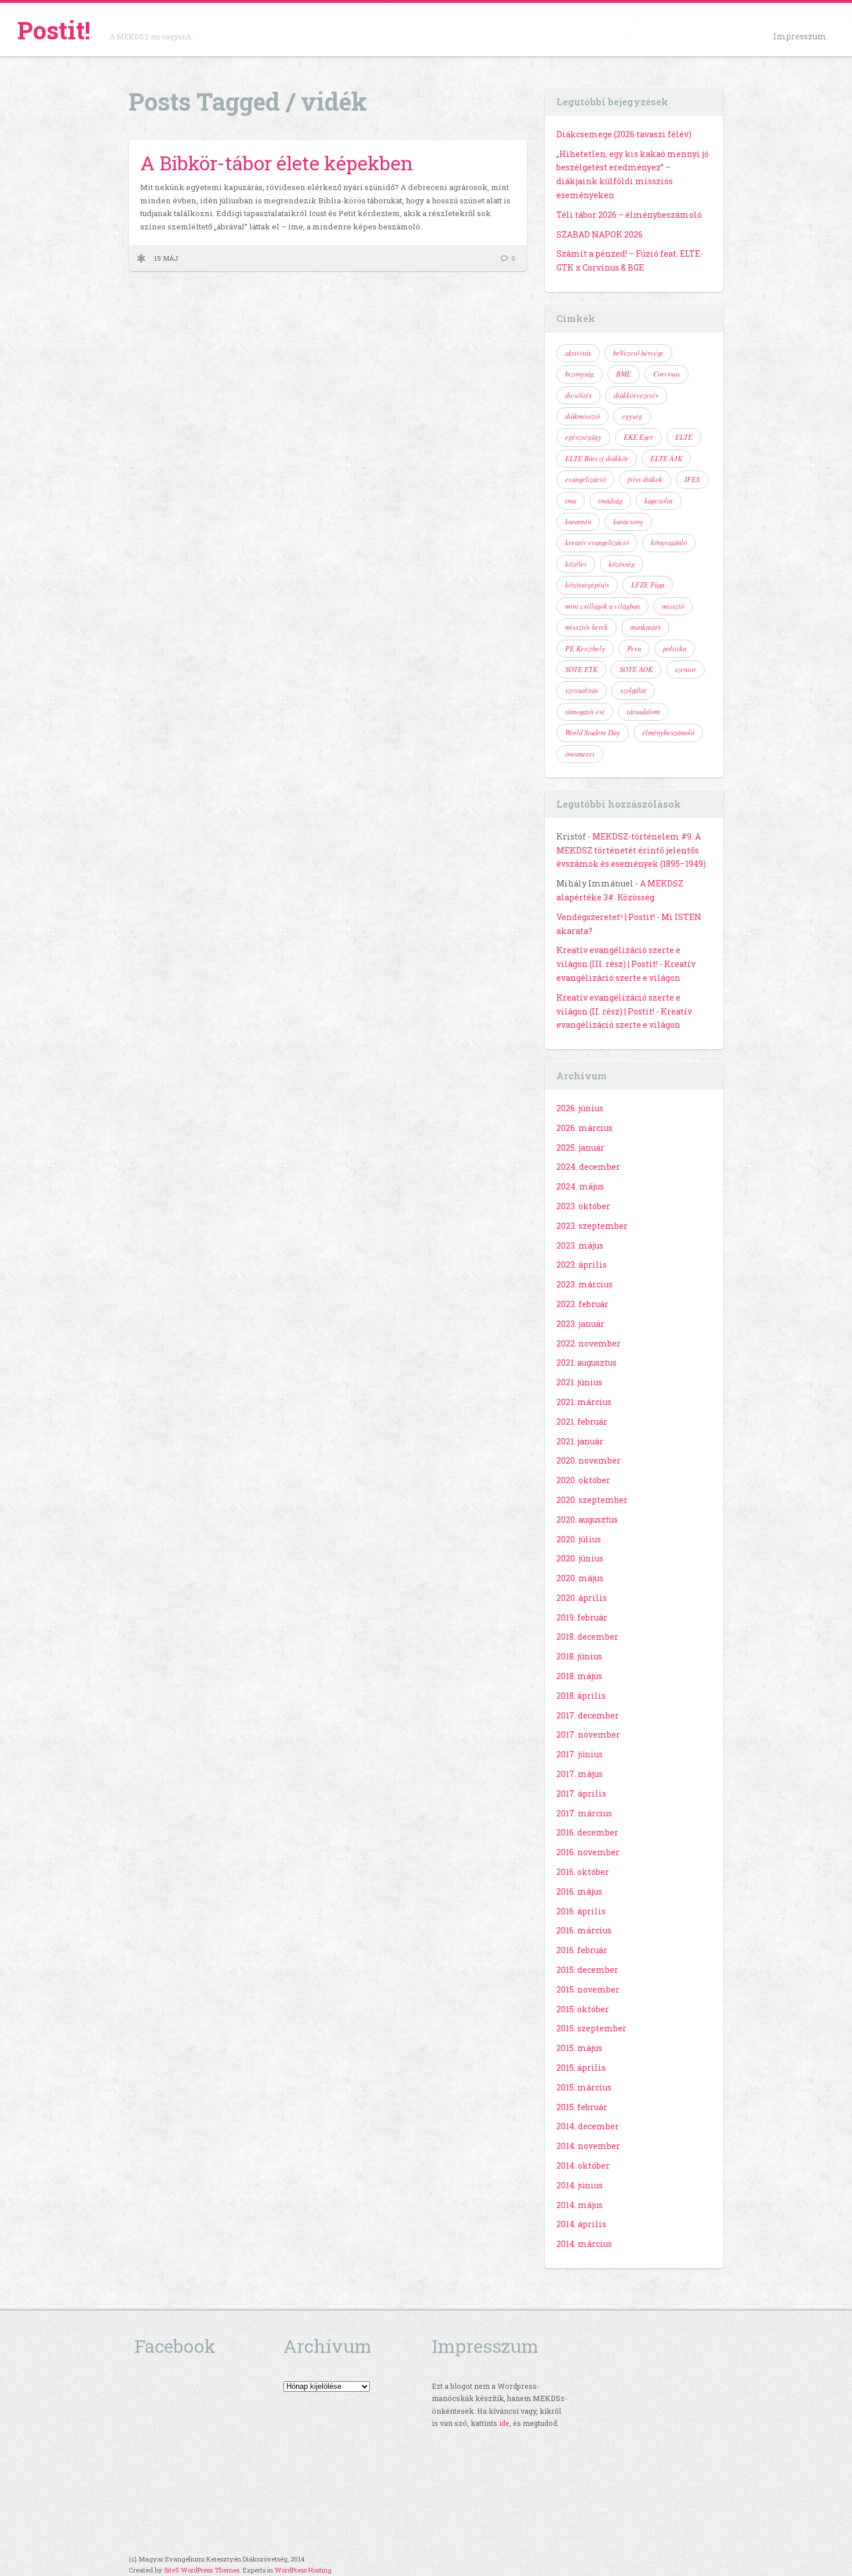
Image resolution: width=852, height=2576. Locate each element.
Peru (634, 648)
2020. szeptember (592, 1500)
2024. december (588, 1167)
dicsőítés (578, 395)
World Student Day (593, 732)
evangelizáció (585, 479)
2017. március (584, 1813)
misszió (673, 606)
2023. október (583, 1206)
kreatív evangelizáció (597, 542)
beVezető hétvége (638, 353)
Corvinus (667, 374)
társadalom (643, 711)
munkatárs (645, 627)
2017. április (581, 1794)
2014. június (580, 2185)
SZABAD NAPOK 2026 (600, 234)
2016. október (583, 1872)
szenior (685, 669)
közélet (576, 564)
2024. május (580, 1186)
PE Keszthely (585, 648)
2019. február (582, 1617)
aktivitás (578, 353)
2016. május (579, 1891)
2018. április (581, 1696)
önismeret (580, 754)
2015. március (584, 2087)
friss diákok (645, 479)
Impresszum (800, 36)
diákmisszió (582, 416)
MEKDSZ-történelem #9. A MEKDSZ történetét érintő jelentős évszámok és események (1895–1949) (631, 850)
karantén (578, 521)
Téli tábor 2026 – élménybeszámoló (629, 215)
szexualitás (582, 690)
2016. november (588, 1852)
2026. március (585, 1128)
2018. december (587, 1637)
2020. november (589, 1460)
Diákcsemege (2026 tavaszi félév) (624, 134)
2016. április (581, 1911)
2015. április (581, 2068)
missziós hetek (587, 627)
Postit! (54, 30)
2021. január (580, 1441)
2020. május (580, 1578)
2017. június (580, 1754)
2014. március (584, 2244)
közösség (622, 564)
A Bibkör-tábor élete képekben (277, 163)
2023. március (585, 1284)
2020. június (580, 1558)
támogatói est (585, 711)
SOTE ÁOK (636, 669)
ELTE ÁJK (666, 458)
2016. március (584, 1930)
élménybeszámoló (668, 732)
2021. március (584, 1402)
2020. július (579, 1539)
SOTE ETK (581, 669)
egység (632, 416)
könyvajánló (669, 542)
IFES (692, 479)
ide (504, 2423)
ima (571, 501)
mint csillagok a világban (602, 606)
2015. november (588, 1989)
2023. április (582, 1265)
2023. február (582, 1304)
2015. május (579, 2048)
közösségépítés (587, 585)
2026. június (580, 1108)
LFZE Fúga (648, 585)
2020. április (582, 1598)
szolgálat (633, 690)
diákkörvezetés (636, 395)
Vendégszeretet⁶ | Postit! (606, 917)
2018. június (579, 1656)
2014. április (581, 2224)
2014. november (588, 2146)
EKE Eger (638, 437)
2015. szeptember (591, 2028)
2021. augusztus (587, 1362)
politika (675, 648)
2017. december (588, 1715)
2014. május (580, 2205)
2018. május (579, 1676)
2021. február (582, 1422)
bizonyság (580, 374)
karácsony (628, 521)
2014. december (588, 2126)
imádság (610, 501)
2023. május (580, 1245)
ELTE (684, 437)
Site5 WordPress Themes (202, 2570)
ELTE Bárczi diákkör (597, 458)
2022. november (589, 1343)
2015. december (587, 1970)
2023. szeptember (592, 1226)
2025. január (580, 1147)
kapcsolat (659, 501)
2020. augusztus (587, 1519)
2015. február (582, 2107)
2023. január (580, 1324)
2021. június (579, 1382)
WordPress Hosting (303, 2570)
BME (624, 374)
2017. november (588, 1734)
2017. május (580, 1774)
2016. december (587, 1832)
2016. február (582, 1950)
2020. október (583, 1480)
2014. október (583, 2165)
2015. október (583, 2009)
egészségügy (583, 437)
